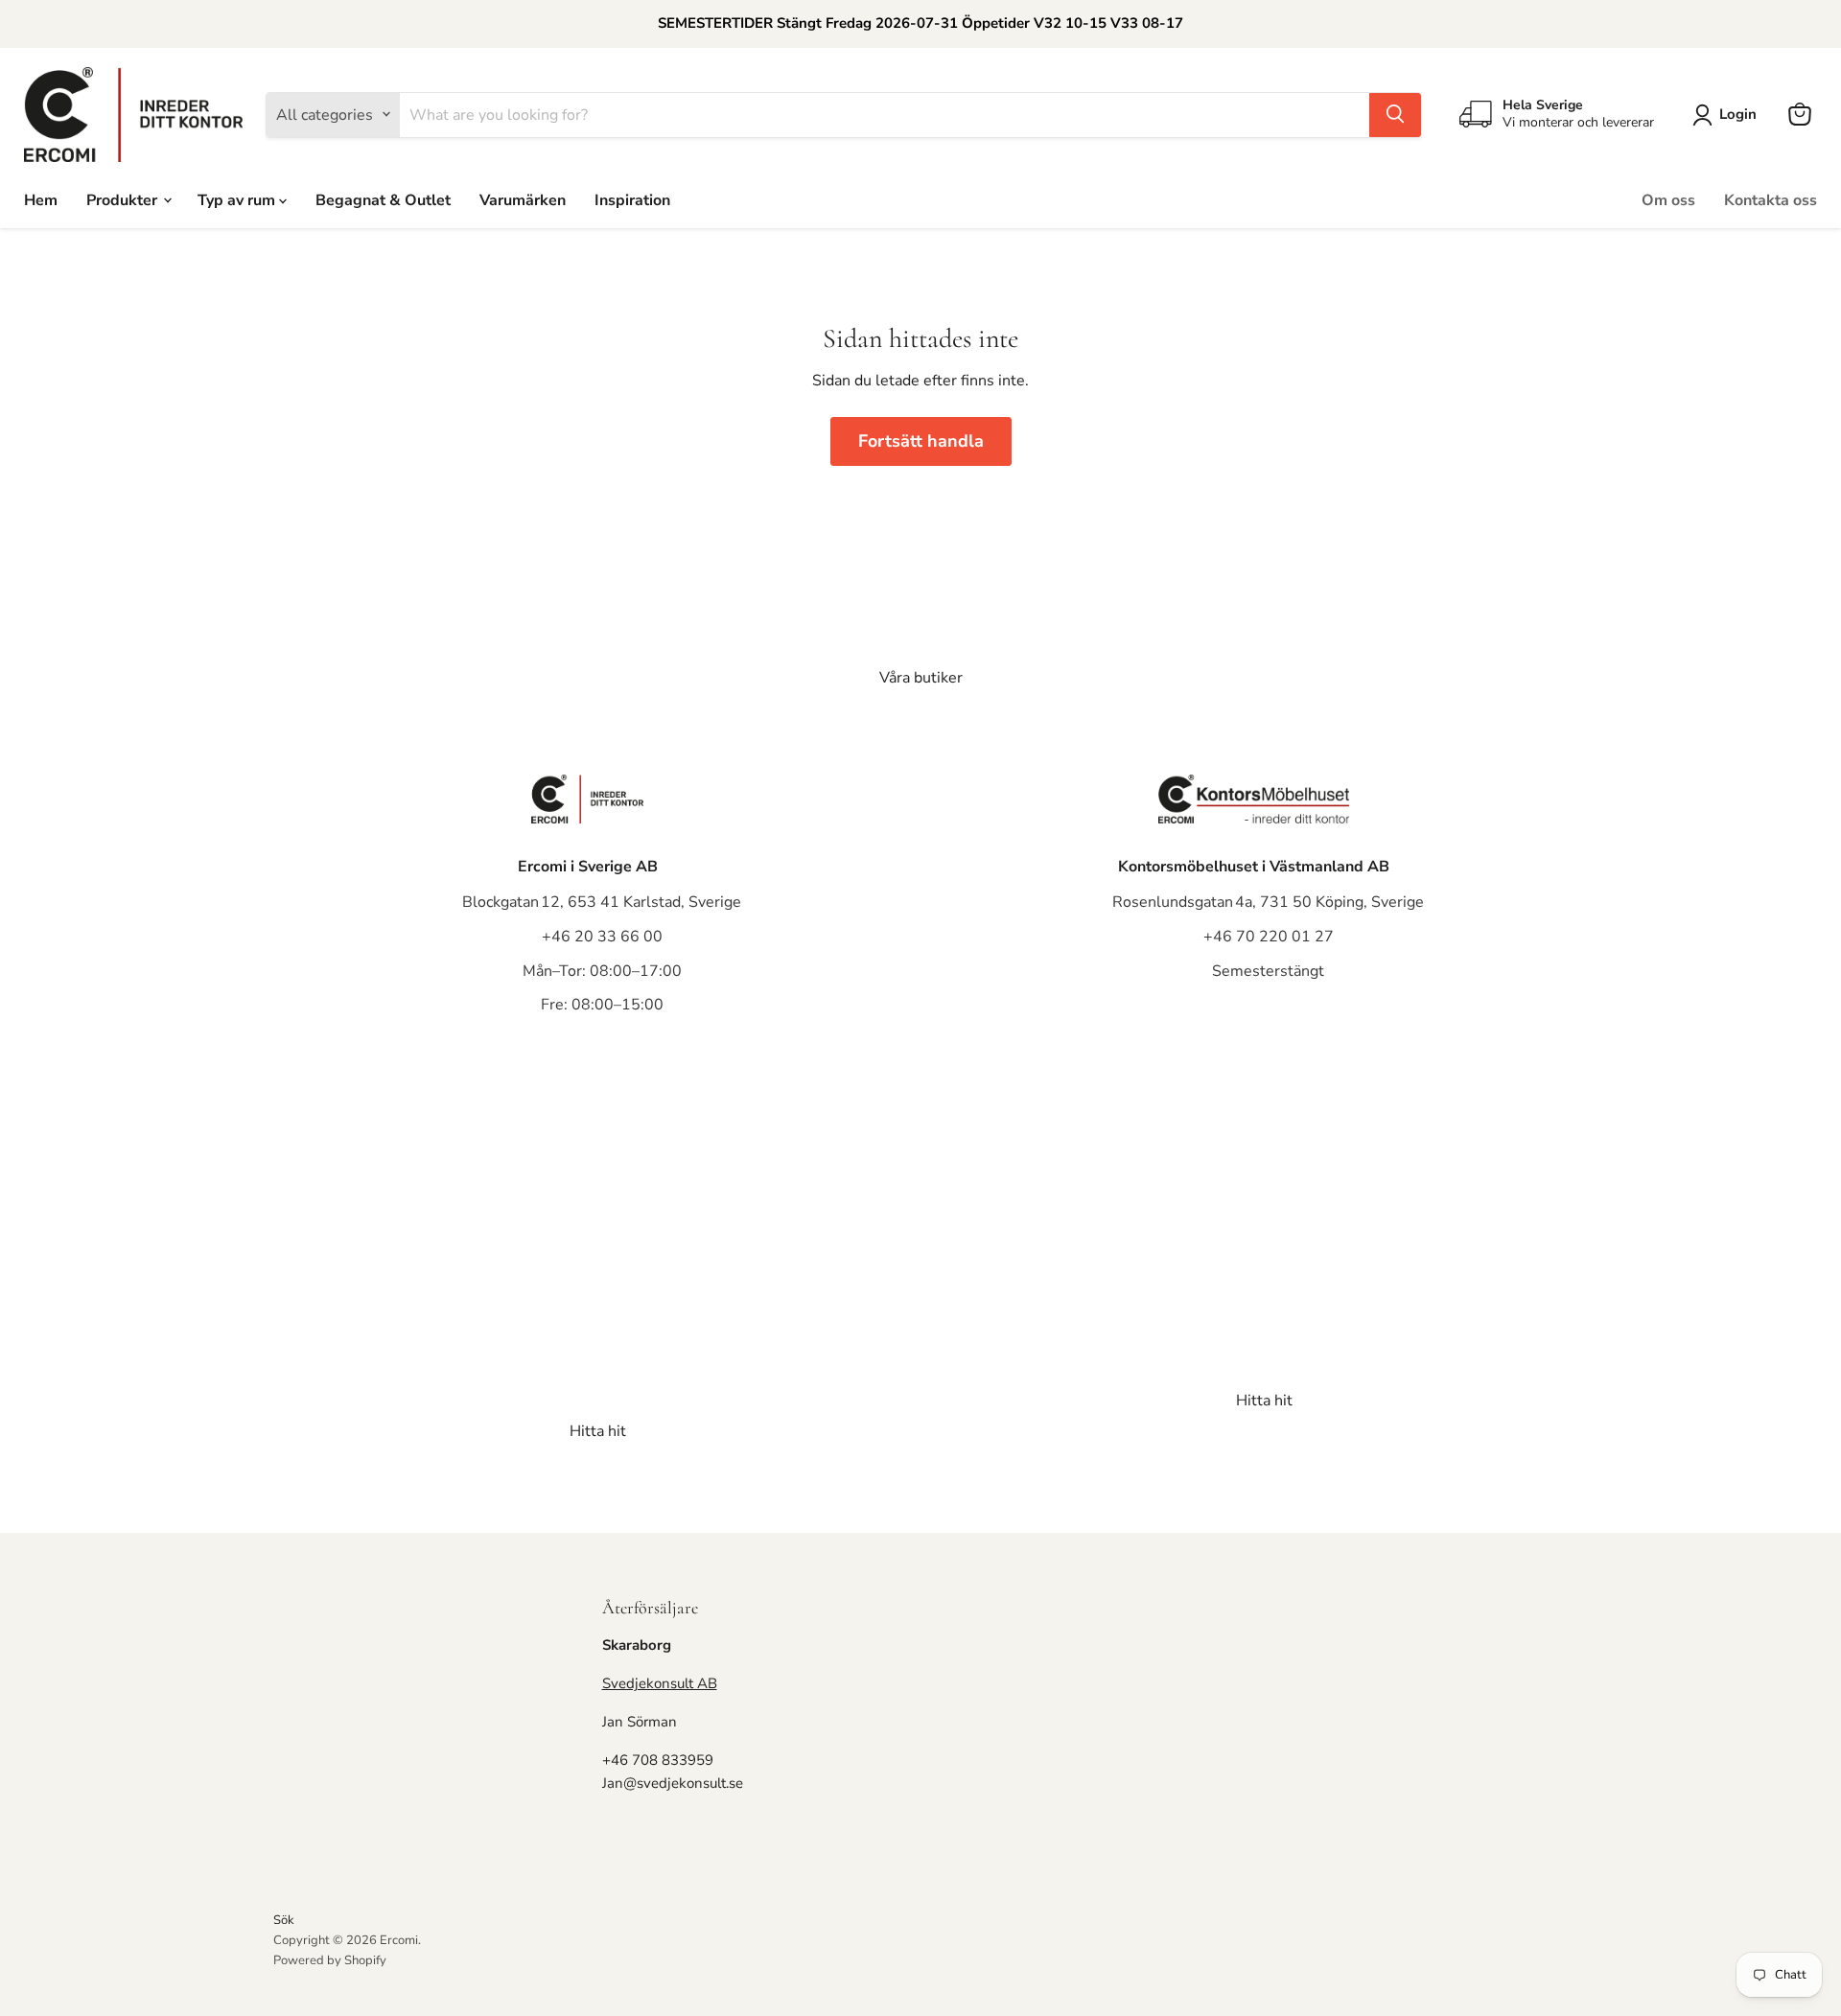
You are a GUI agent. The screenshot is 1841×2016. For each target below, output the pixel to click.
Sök (284, 1920)
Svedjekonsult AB (660, 1683)
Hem (41, 199)
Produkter (124, 199)
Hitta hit (598, 1431)
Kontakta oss (1771, 199)
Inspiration (632, 199)
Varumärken (523, 199)
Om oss (1668, 199)
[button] (1728, 115)
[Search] (1395, 114)
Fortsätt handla (921, 441)
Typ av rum (238, 199)
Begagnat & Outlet (383, 199)
